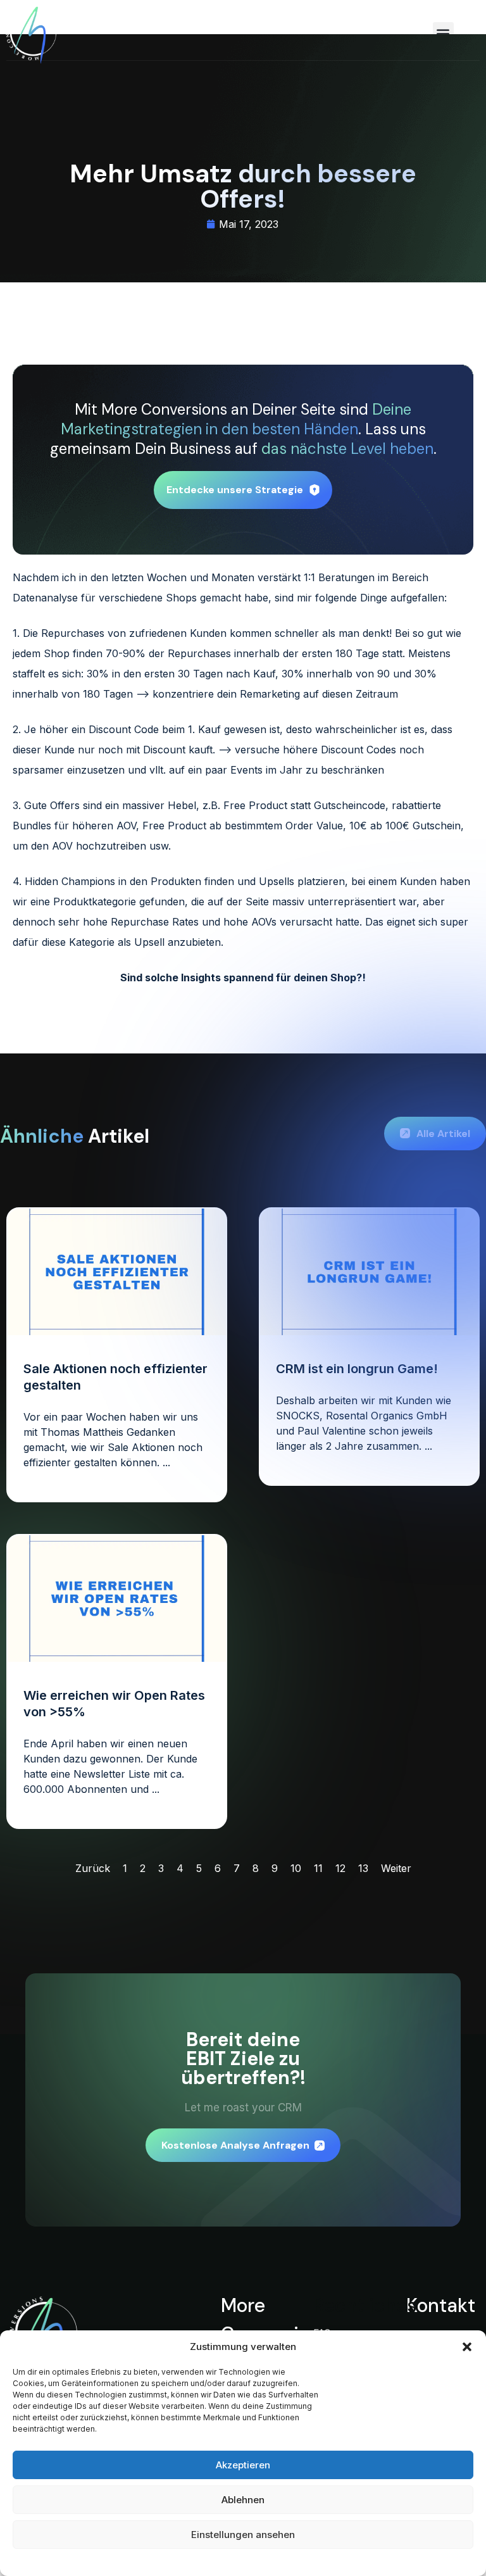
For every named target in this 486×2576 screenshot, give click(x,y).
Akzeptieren (243, 2465)
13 (363, 1868)
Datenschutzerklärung (219, 2560)
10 (296, 1868)
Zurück (93, 1868)
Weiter (396, 1868)
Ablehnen (243, 2500)
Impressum (287, 2560)
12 (340, 1868)
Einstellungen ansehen (243, 2535)
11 (318, 1868)
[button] (467, 2347)
